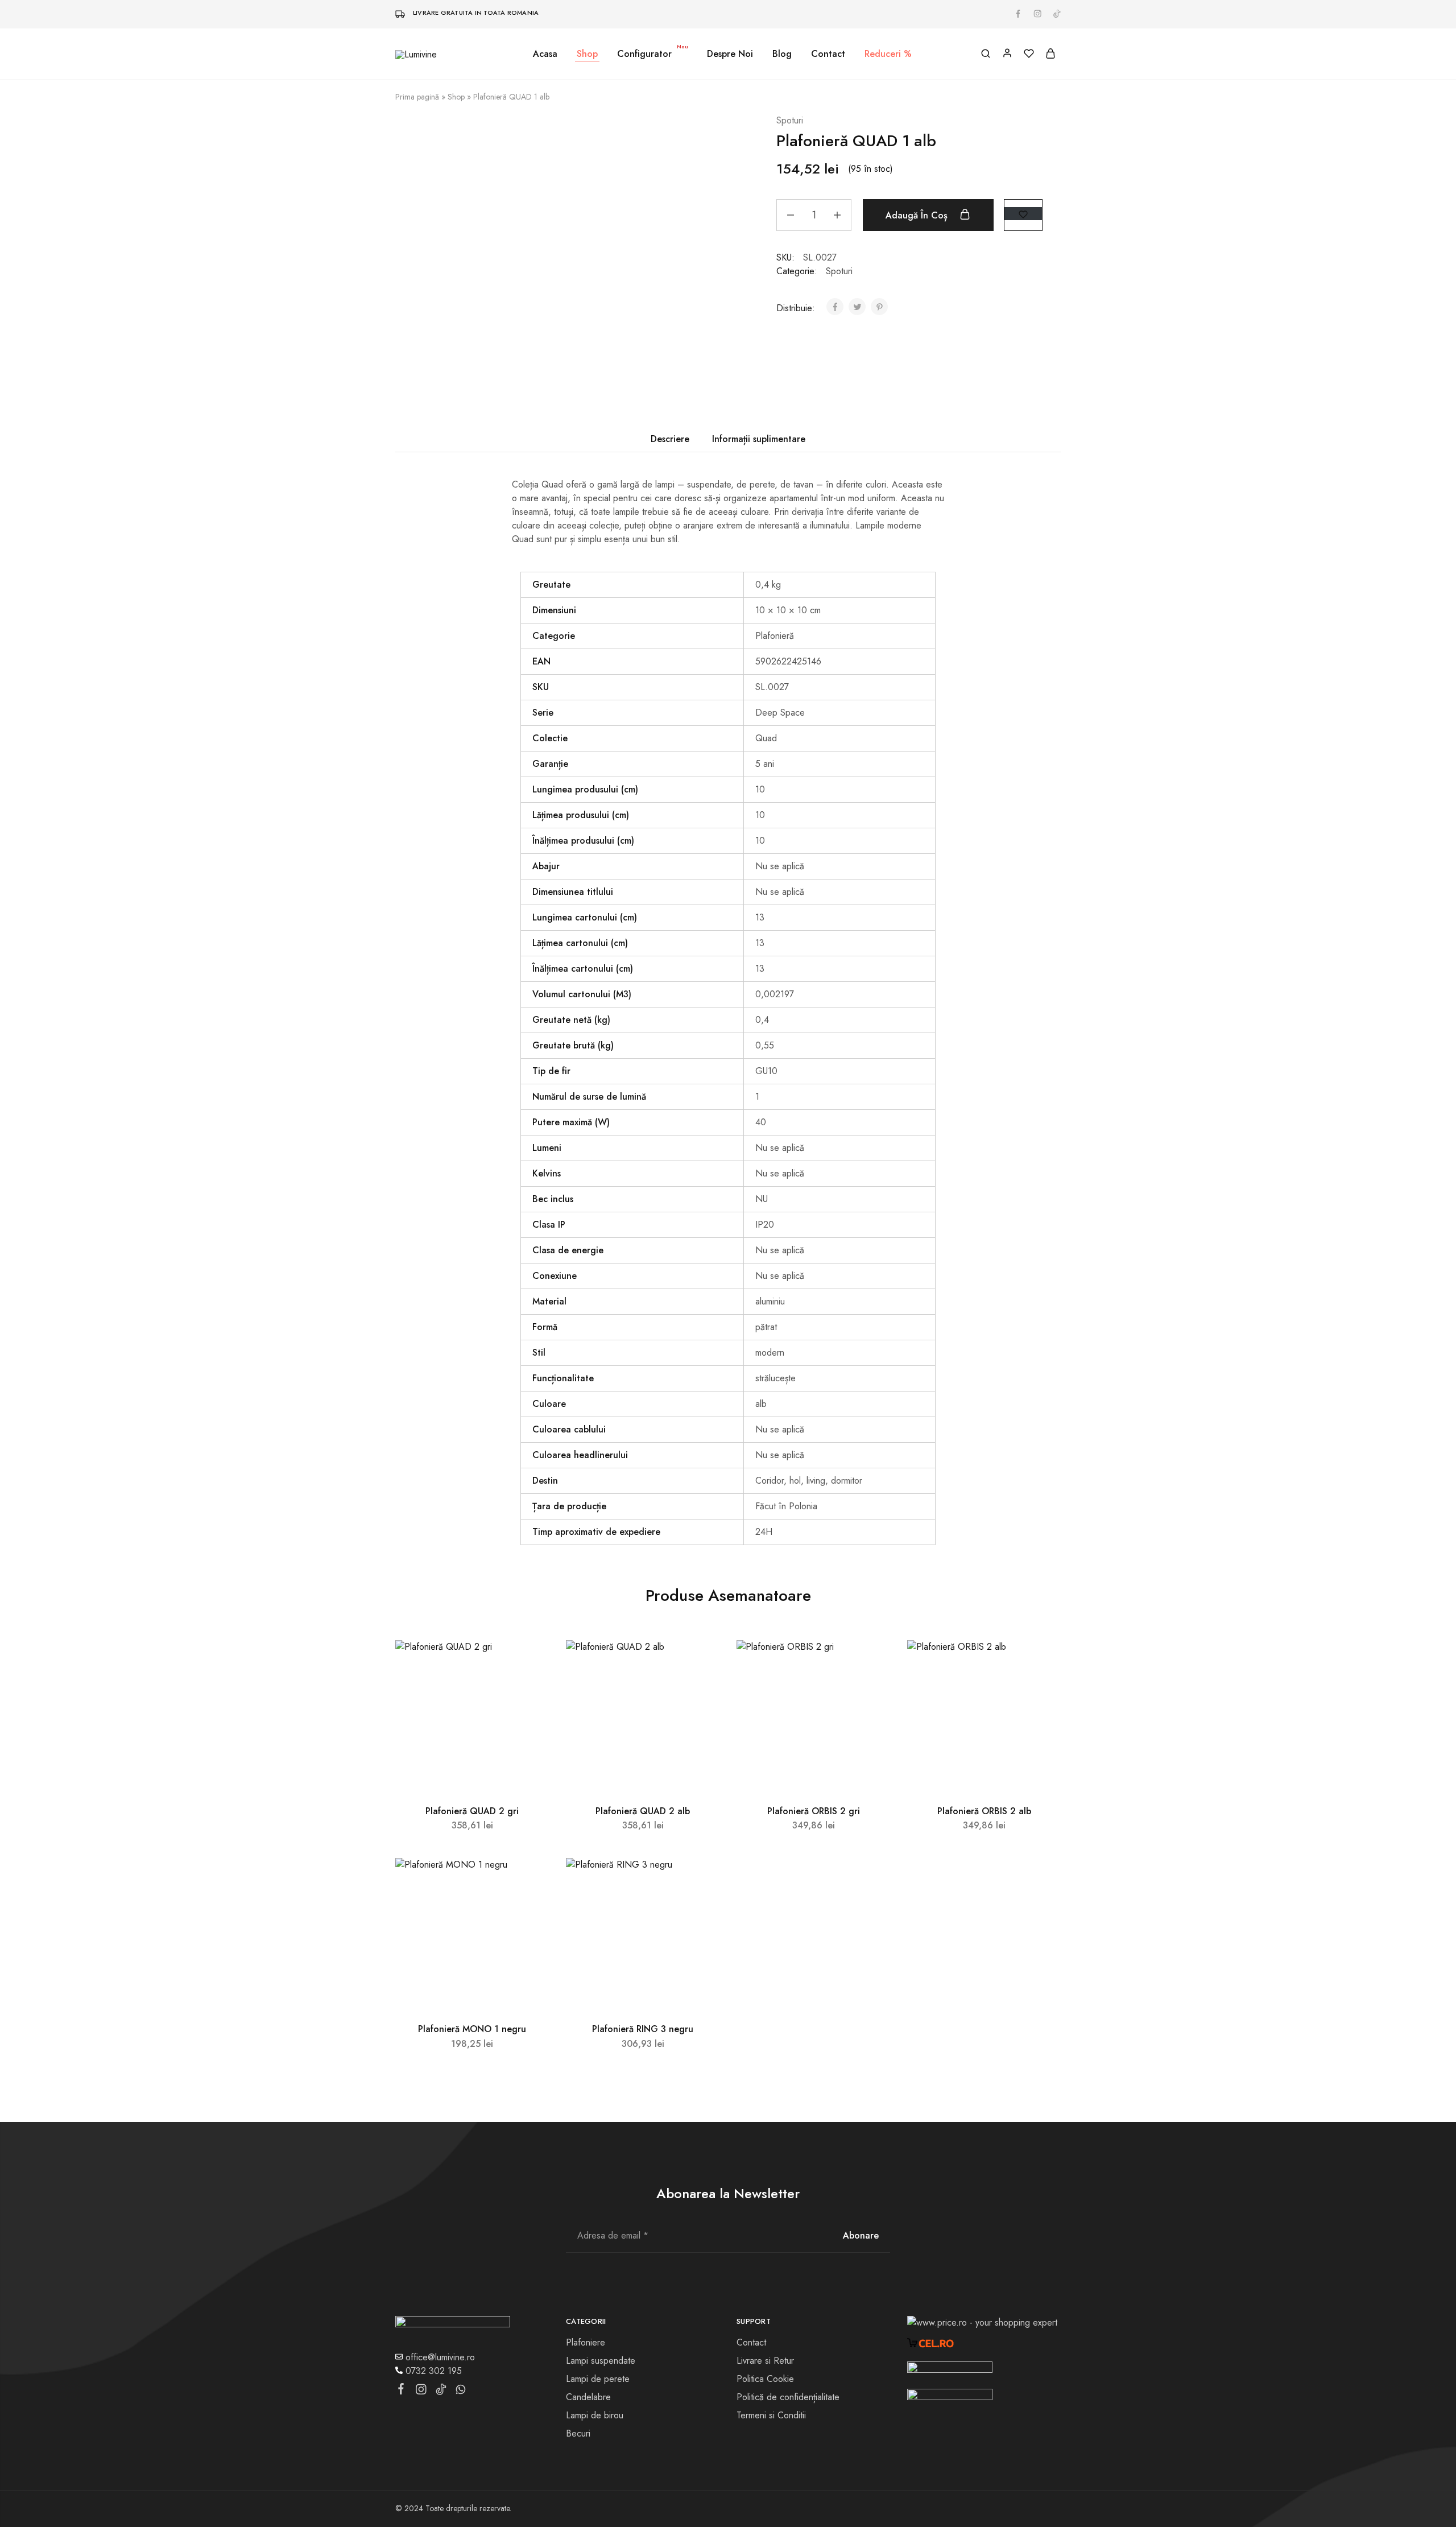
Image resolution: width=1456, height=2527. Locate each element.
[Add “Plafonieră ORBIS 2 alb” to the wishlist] (1042, 1663)
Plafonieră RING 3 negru (643, 2029)
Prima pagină (417, 97)
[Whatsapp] (461, 2392)
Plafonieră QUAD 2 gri (472, 1811)
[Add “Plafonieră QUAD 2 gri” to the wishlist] (530, 1663)
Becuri (578, 2433)
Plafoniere (586, 2342)
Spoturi (790, 120)
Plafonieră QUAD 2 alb (643, 1811)
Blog (782, 54)
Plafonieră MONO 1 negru (472, 2029)
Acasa (545, 54)
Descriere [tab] (670, 439)
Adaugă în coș (918, 215)
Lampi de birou (595, 2415)
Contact (828, 54)
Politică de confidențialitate (788, 2397)
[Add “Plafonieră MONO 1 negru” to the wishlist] (530, 1881)
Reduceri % (888, 54)
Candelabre (588, 2397)
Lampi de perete (598, 2379)
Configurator (653, 54)
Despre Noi (730, 54)
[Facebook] (401, 2391)
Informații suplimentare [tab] (759, 439)
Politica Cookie (765, 2379)
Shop (456, 97)
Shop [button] (587, 54)
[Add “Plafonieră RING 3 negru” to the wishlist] (700, 1881)
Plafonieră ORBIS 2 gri (814, 1811)
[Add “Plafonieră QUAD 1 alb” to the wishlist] (1023, 214)
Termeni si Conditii (771, 2415)
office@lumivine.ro (439, 2357)
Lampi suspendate (601, 2361)
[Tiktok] (441, 2392)
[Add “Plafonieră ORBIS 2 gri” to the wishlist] (871, 1663)
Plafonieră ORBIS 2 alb (984, 1811)
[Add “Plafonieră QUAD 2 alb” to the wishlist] (700, 1663)
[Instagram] (421, 2392)
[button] (472, 1788)
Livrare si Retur (765, 2361)
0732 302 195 (432, 2371)
